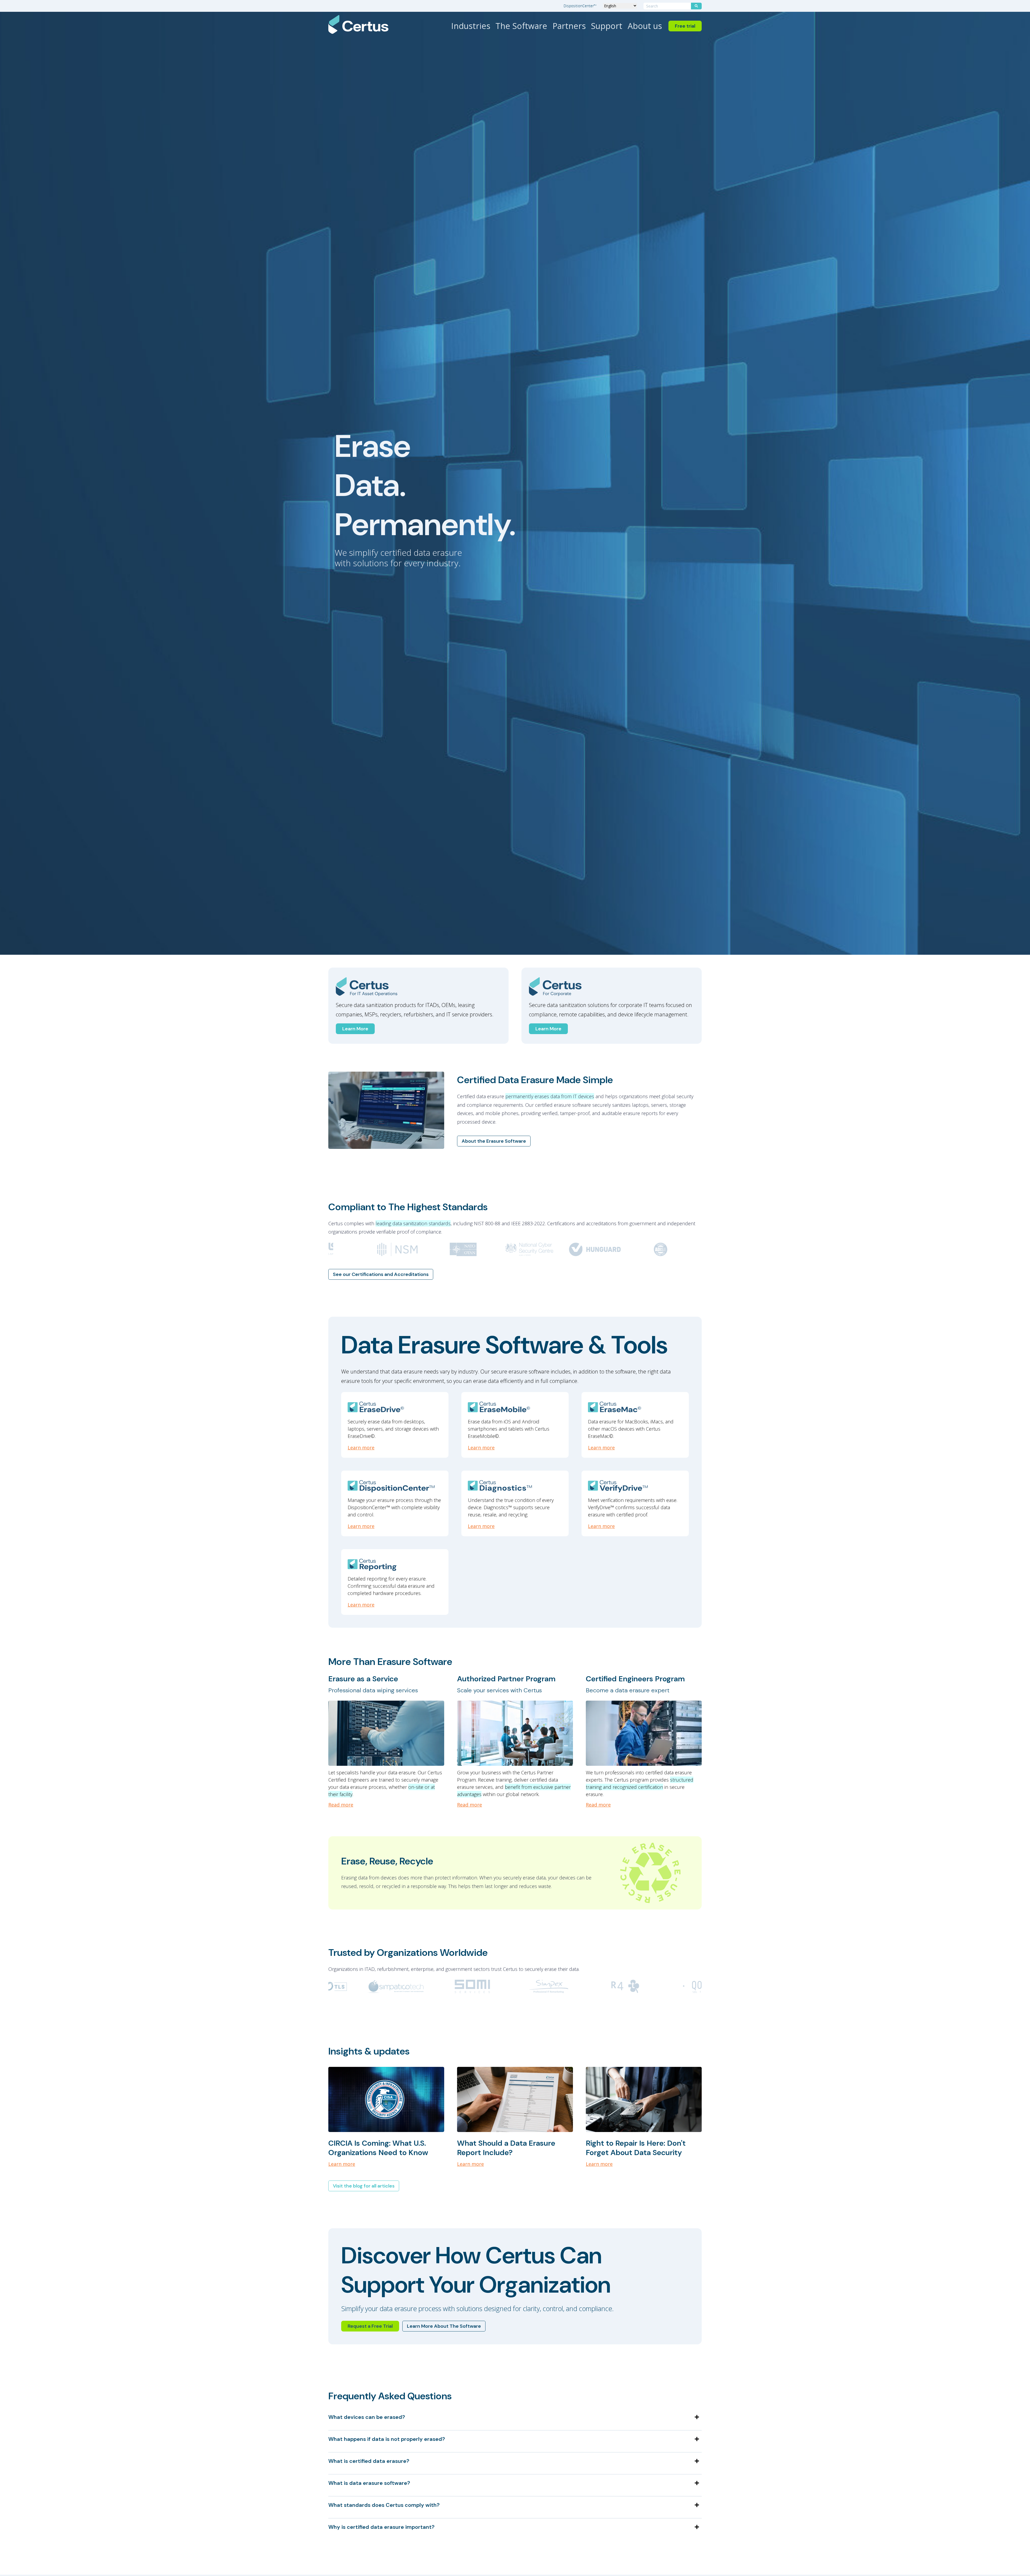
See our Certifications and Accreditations (381, 1274)
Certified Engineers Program (635, 1679)
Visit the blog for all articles (364, 2186)
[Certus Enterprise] (612, 987)
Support (607, 26)
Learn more (361, 1448)
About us (645, 26)
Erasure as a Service (363, 1679)
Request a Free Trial (370, 2326)
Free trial (685, 26)
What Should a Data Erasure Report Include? (506, 2148)
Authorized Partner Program (506, 1679)
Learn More (355, 1029)
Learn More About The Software (444, 2326)
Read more (341, 1805)
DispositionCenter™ (580, 6)
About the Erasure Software (494, 1141)
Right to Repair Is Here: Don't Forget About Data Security (636, 2148)
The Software (521, 26)
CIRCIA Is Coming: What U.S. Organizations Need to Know (378, 2148)
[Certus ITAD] (418, 987)
